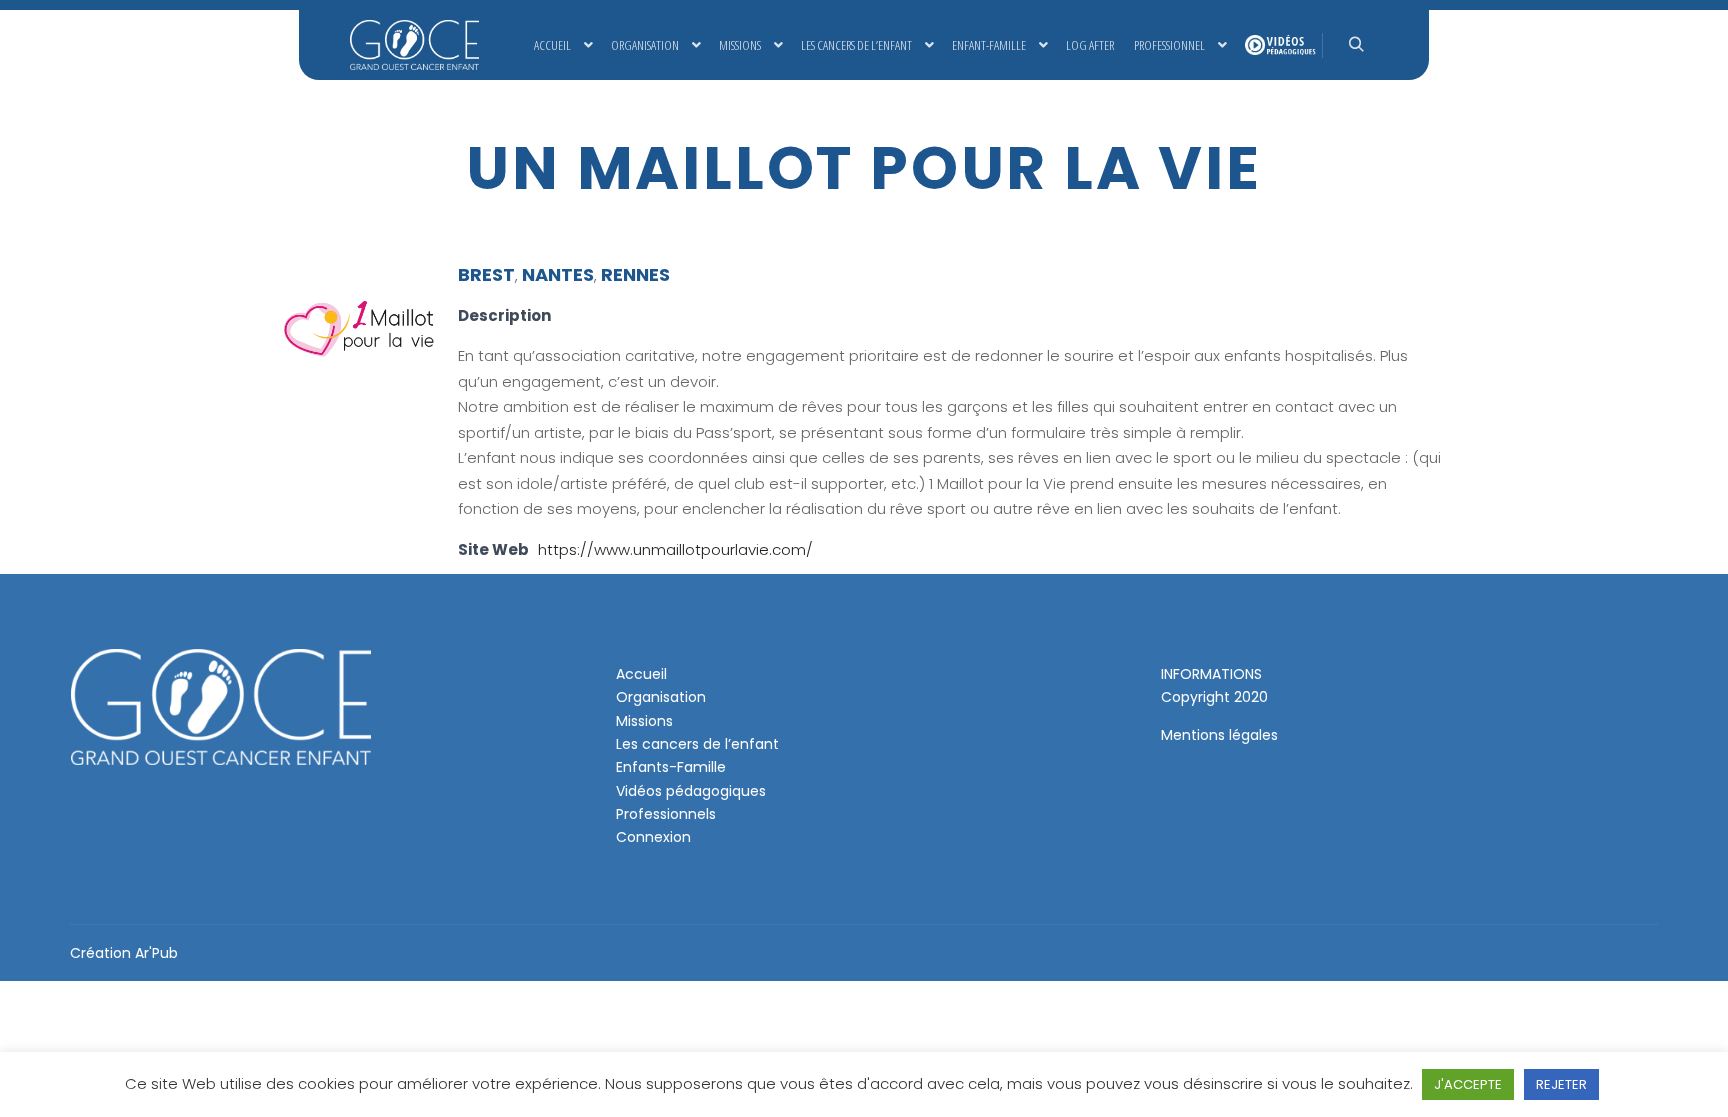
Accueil (641, 674)
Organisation (661, 697)
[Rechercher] (1356, 45)
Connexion (653, 837)
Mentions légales (1219, 735)
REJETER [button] (1561, 1084)
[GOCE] (414, 45)
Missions (644, 721)
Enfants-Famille (671, 767)
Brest (486, 274)
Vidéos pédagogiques (691, 791)
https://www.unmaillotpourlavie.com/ (675, 549)
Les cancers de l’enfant (697, 744)
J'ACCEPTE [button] (1468, 1084)
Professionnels (666, 814)
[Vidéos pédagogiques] (1278, 45)
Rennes (635, 274)
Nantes (558, 274)
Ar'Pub (156, 953)
